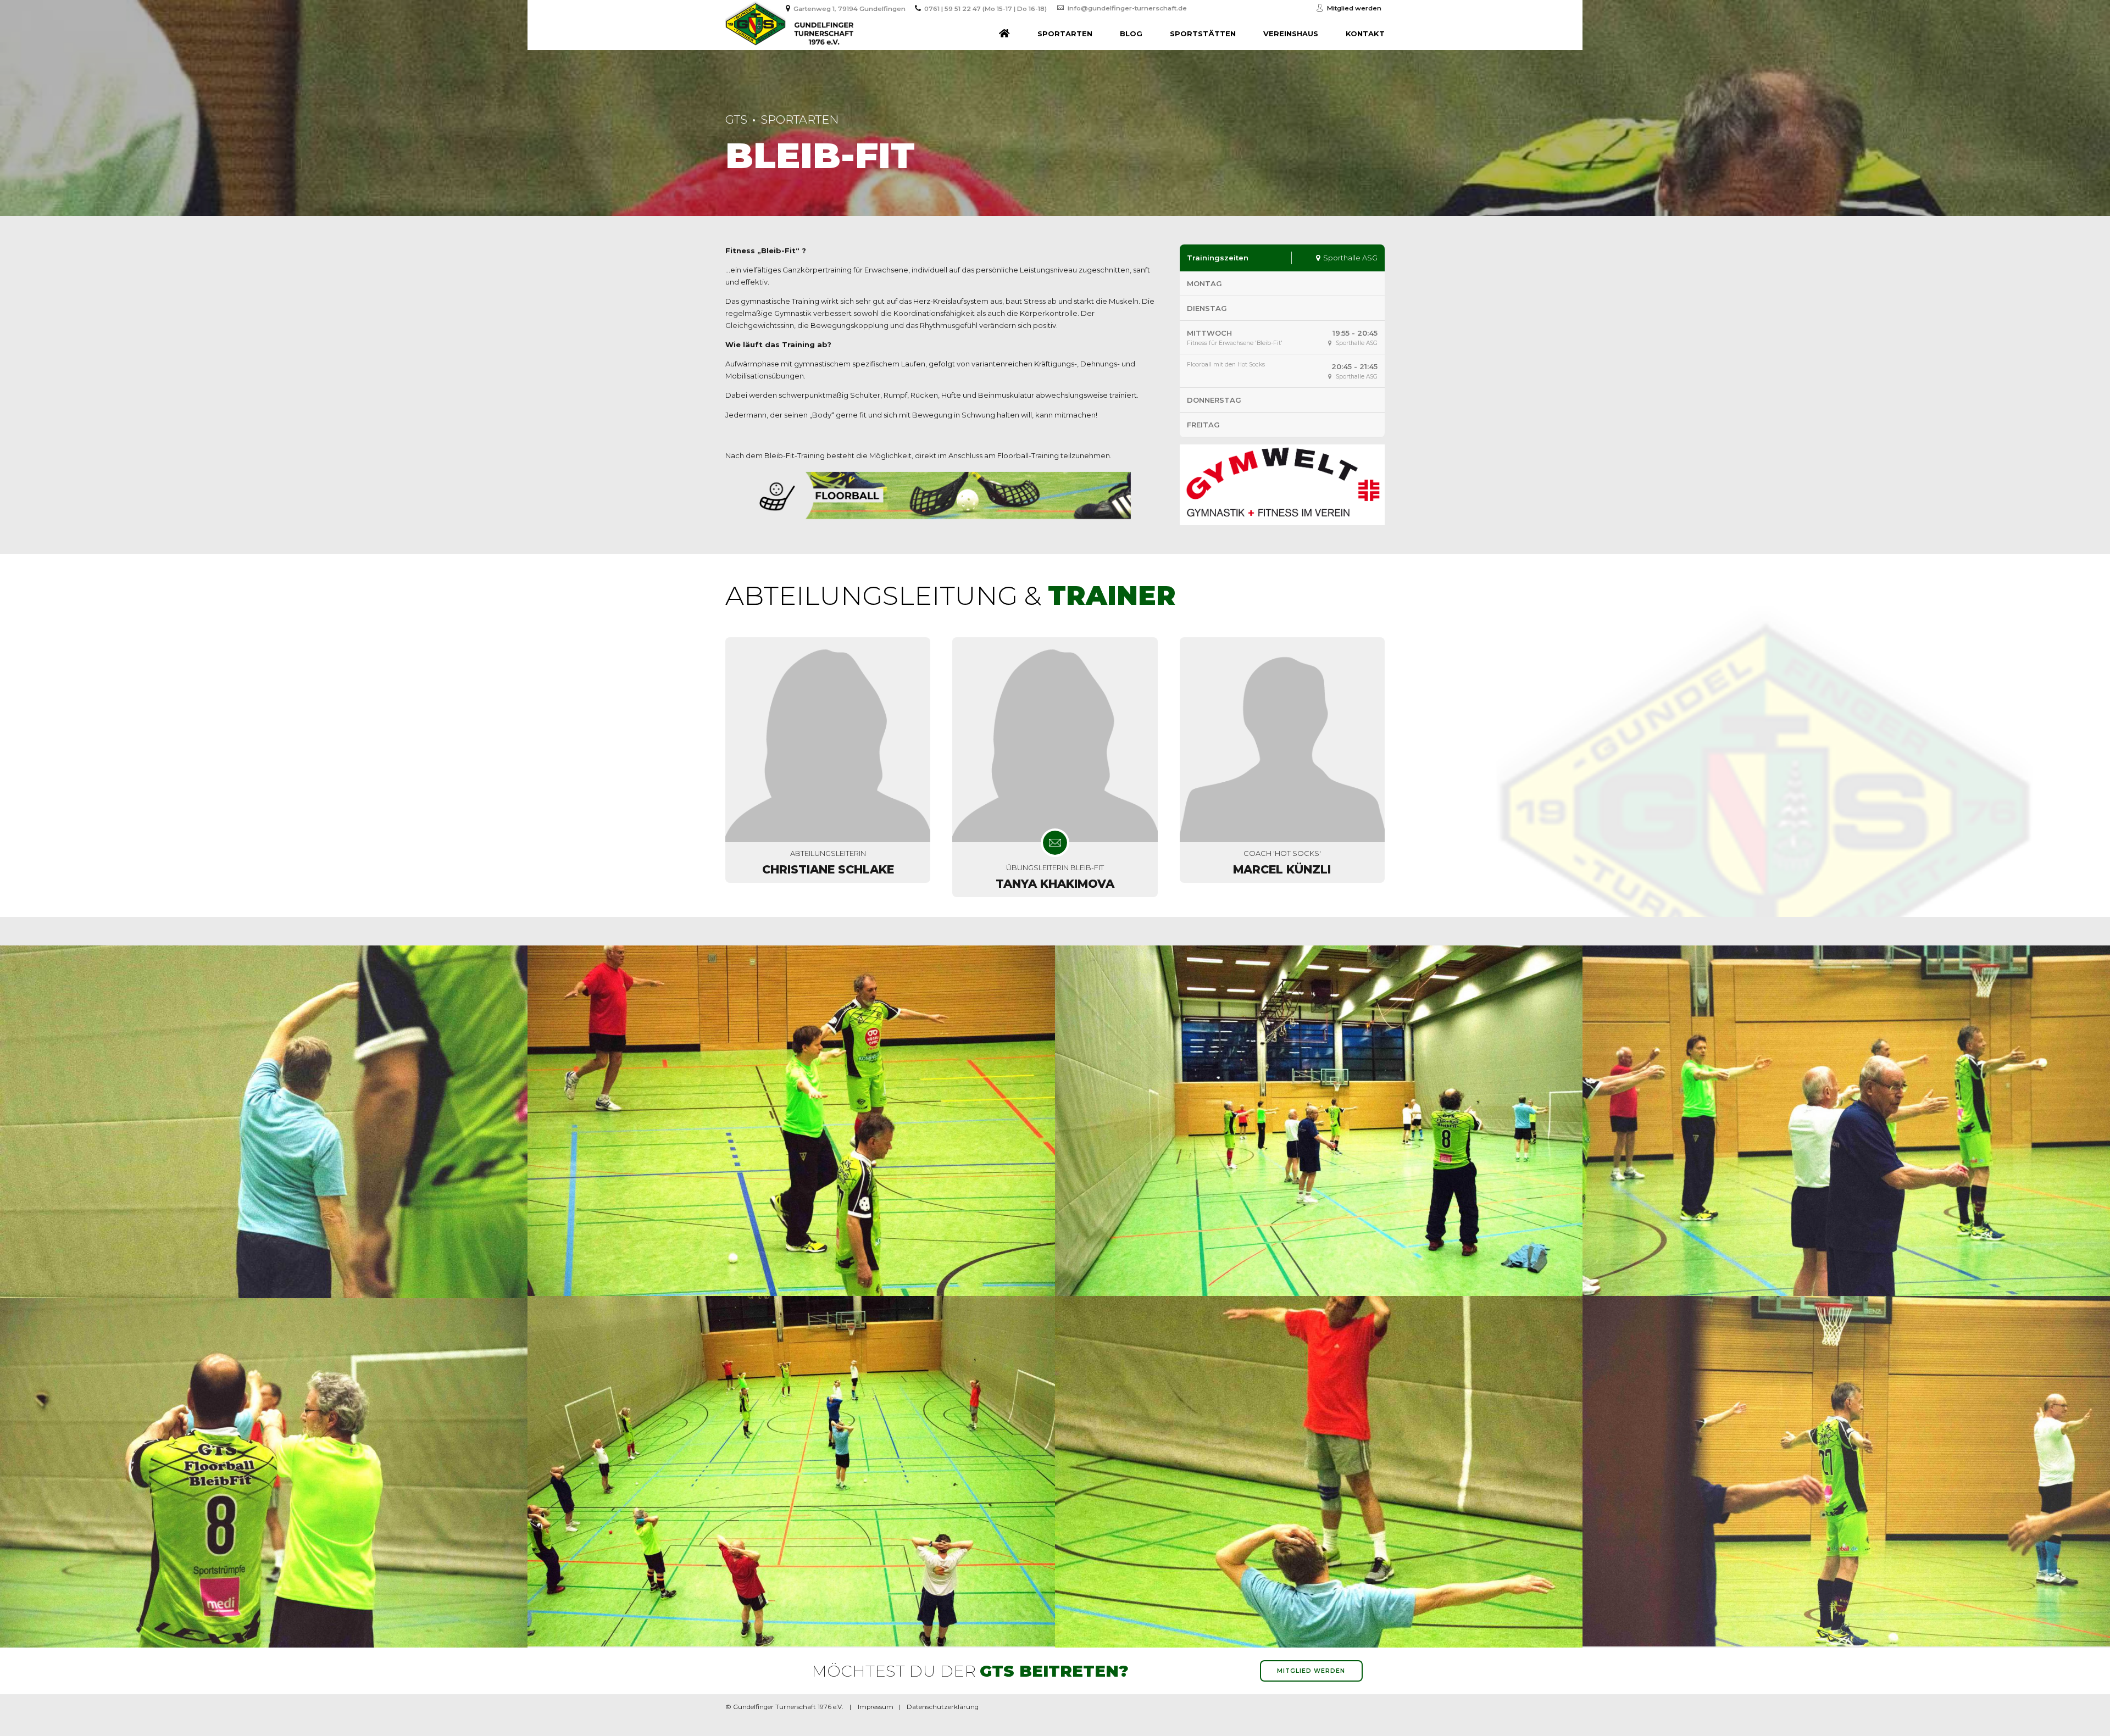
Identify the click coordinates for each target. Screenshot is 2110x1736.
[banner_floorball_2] (942, 496)
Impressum (876, 1707)
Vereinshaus (1291, 34)
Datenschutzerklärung (943, 1707)
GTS (736, 119)
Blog (1131, 34)
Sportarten (1065, 34)
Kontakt (1365, 34)
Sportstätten (1203, 34)
